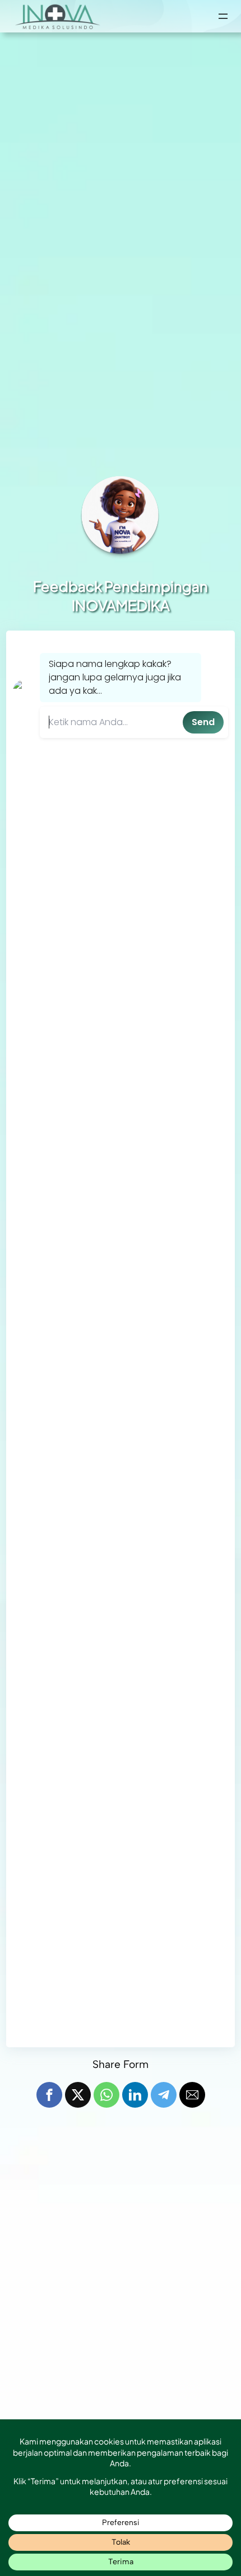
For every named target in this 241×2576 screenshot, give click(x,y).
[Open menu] (223, 16)
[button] (49, 2095)
